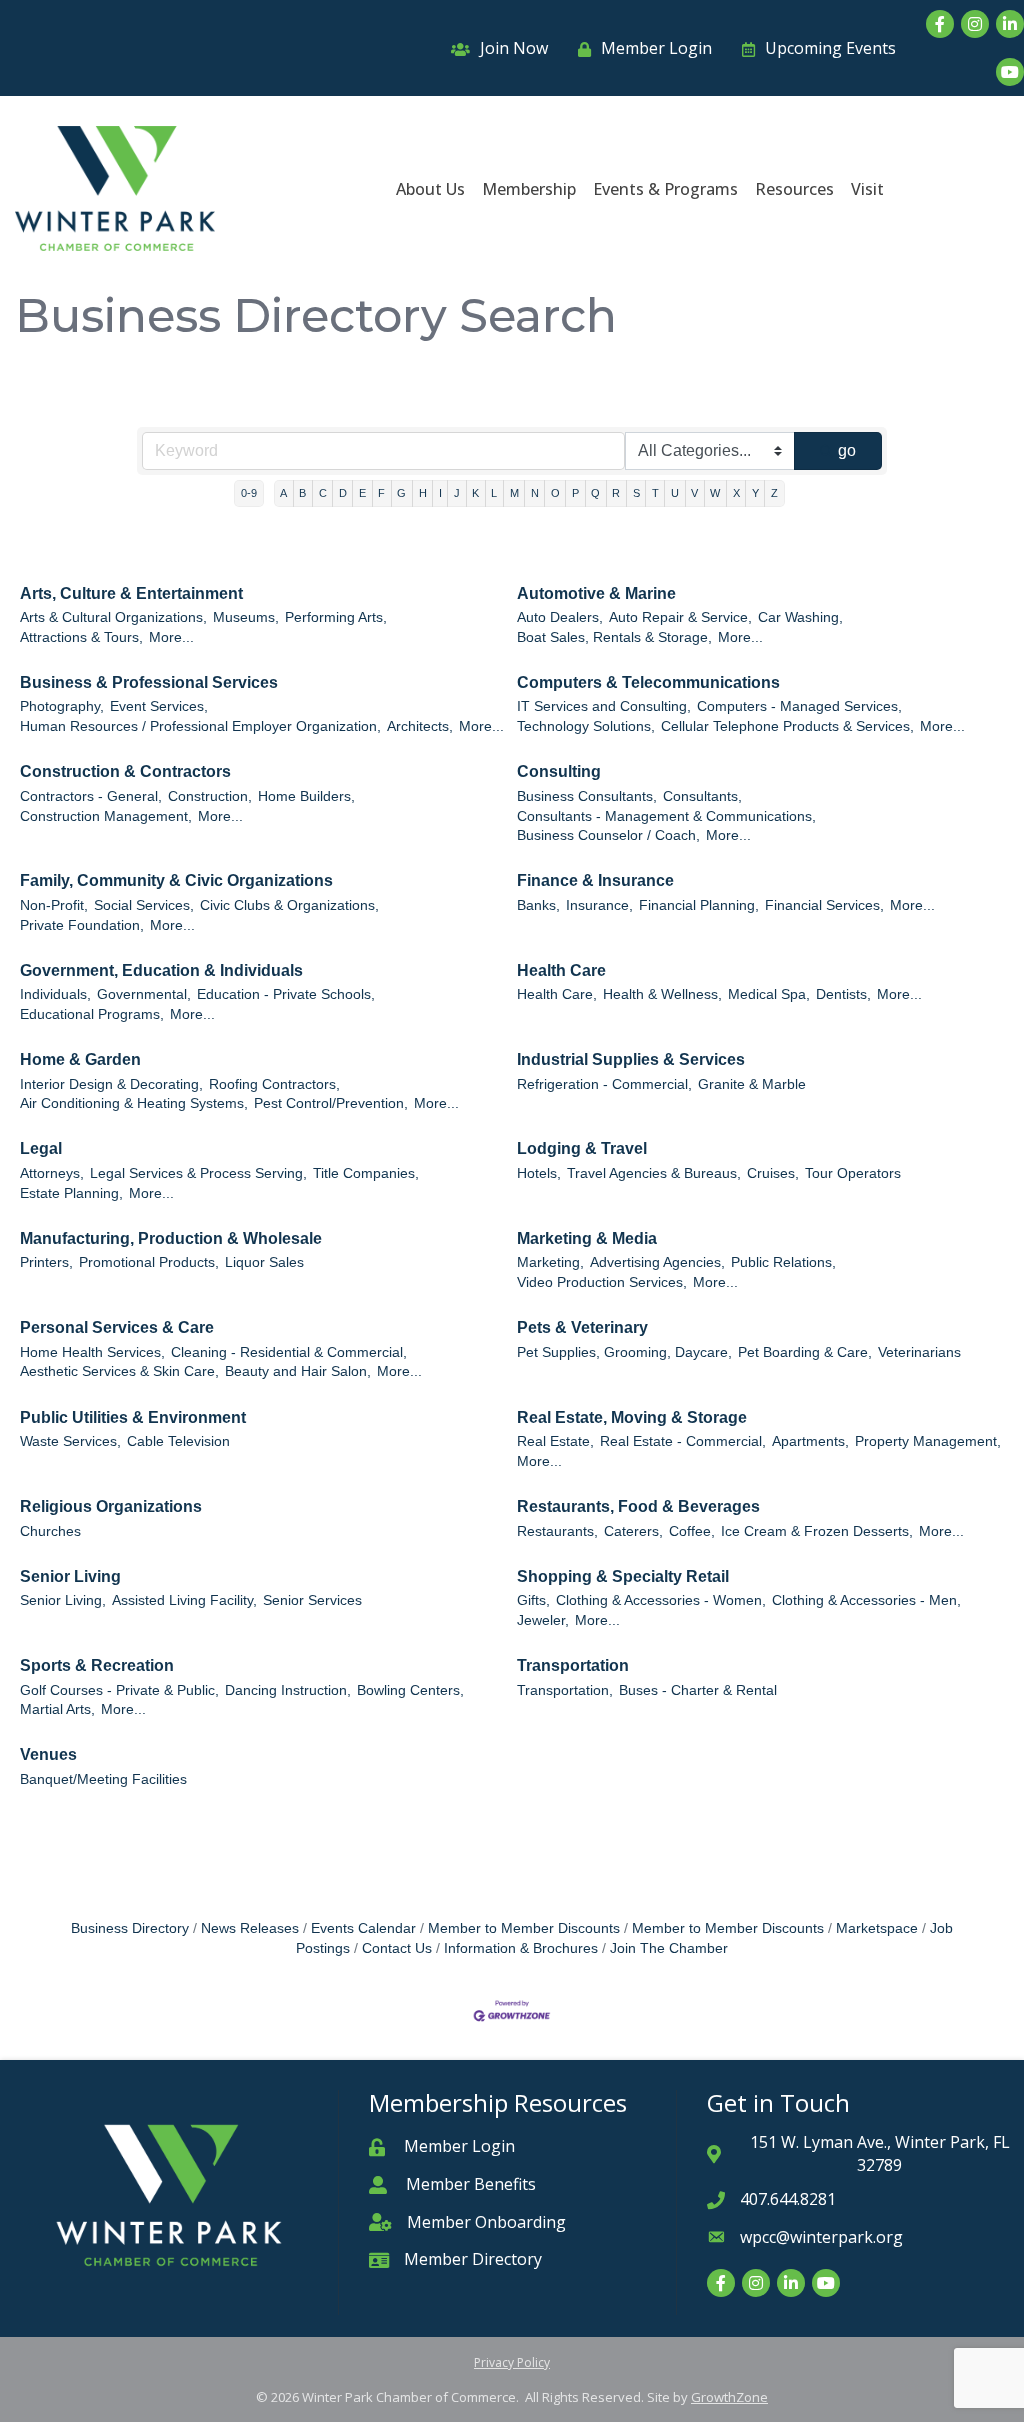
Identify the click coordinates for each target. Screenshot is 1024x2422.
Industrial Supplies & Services (631, 1059)
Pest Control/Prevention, (331, 1103)
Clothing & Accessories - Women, (661, 1600)
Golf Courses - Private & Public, (119, 1690)
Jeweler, (543, 1620)
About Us (430, 189)
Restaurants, (557, 1531)
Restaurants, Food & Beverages (638, 1506)
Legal (41, 1148)
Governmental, (144, 994)
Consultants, (702, 796)
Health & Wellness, (662, 994)
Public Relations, (783, 1262)
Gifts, (533, 1600)
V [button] (694, 493)
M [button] (514, 493)
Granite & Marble (752, 1084)
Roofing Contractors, (274, 1084)
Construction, (210, 796)
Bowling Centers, (410, 1690)
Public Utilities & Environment (133, 1417)
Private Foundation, (82, 925)
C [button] (323, 493)
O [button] (555, 493)
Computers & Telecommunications (648, 682)
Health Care (561, 970)
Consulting (559, 771)
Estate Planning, (71, 1193)
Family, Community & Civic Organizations (176, 880)
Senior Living (70, 1576)
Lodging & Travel (582, 1148)
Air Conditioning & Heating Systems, (134, 1103)
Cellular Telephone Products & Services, (787, 726)
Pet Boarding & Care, (805, 1352)
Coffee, (692, 1531)
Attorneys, (52, 1173)
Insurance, (599, 905)
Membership (529, 189)
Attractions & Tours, (81, 637)
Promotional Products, (149, 1262)
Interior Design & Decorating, (111, 1084)
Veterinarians (919, 1352)
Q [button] (595, 493)
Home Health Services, (92, 1352)
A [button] (283, 493)
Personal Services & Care (117, 1327)
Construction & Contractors (125, 771)
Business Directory (130, 1928)
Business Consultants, (587, 796)
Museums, (246, 617)
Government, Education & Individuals (161, 970)
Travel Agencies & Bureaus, (654, 1173)
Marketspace (877, 1928)
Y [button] (755, 493)
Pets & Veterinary (582, 1327)
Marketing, (550, 1262)
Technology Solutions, (586, 726)
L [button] (494, 493)
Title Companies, (366, 1173)
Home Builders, (306, 796)
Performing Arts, (336, 617)
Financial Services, (824, 905)
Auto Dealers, (560, 617)
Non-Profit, (54, 905)
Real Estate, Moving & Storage (632, 1417)
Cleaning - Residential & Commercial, (289, 1352)
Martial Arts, (57, 1709)
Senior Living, (63, 1600)
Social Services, (144, 905)
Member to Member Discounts (524, 1928)
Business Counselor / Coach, (608, 835)
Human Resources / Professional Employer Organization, (200, 726)
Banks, (538, 905)
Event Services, (159, 706)
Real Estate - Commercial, (683, 1441)
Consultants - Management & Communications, (666, 816)
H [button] (423, 493)
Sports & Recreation (97, 1665)
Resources (794, 189)
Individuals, (55, 994)
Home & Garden (80, 1059)
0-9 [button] (249, 493)
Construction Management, (106, 816)
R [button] (616, 493)
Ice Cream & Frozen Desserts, (817, 1531)
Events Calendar (363, 1928)
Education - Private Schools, (286, 994)
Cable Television (178, 1441)
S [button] (636, 493)
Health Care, (557, 994)
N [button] (535, 493)
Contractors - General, (91, 796)
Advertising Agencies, (657, 1262)
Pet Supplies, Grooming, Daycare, (624, 1352)
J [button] (457, 493)
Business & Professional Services (149, 682)
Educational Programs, (92, 1014)
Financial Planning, (699, 905)
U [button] (675, 493)
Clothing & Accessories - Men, (866, 1600)
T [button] (655, 493)
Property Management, (928, 1441)
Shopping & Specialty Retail (623, 1576)
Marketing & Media (587, 1238)
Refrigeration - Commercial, (604, 1084)
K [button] (475, 493)
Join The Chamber (669, 1948)
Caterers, (633, 1531)
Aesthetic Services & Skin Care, (119, 1371)
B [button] (302, 493)
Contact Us (397, 1948)
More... (171, 637)
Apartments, (810, 1441)
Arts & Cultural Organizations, (113, 617)
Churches (50, 1531)
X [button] (736, 493)
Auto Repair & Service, (680, 617)
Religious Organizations (111, 1506)
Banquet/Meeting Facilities (103, 1779)
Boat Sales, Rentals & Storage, (614, 637)
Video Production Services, (602, 1282)
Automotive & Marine (596, 593)
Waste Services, (70, 1441)
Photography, (62, 706)
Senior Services (312, 1600)
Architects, (420, 726)
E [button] (362, 493)
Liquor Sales (264, 1262)
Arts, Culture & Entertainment (131, 593)
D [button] (343, 493)
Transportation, (565, 1690)
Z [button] (774, 493)
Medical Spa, (769, 994)
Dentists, (843, 994)
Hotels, (539, 1173)
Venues (48, 1754)
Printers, (46, 1262)
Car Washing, (800, 617)
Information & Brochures (521, 1948)
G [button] (401, 493)
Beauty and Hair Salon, (298, 1371)
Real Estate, (555, 1441)
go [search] (847, 450)
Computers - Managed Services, (799, 706)
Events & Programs (665, 189)
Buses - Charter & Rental (698, 1690)
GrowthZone (729, 2397)
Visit (867, 189)
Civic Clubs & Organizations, (289, 905)
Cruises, (773, 1173)
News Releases (250, 1928)
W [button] (715, 493)
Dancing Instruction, (288, 1690)
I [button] (440, 493)
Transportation (573, 1665)
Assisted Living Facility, (184, 1600)
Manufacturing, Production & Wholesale (171, 1238)
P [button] (575, 493)
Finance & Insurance (595, 880)
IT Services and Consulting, (604, 706)
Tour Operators (853, 1173)
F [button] (381, 493)
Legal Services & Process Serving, (198, 1173)
